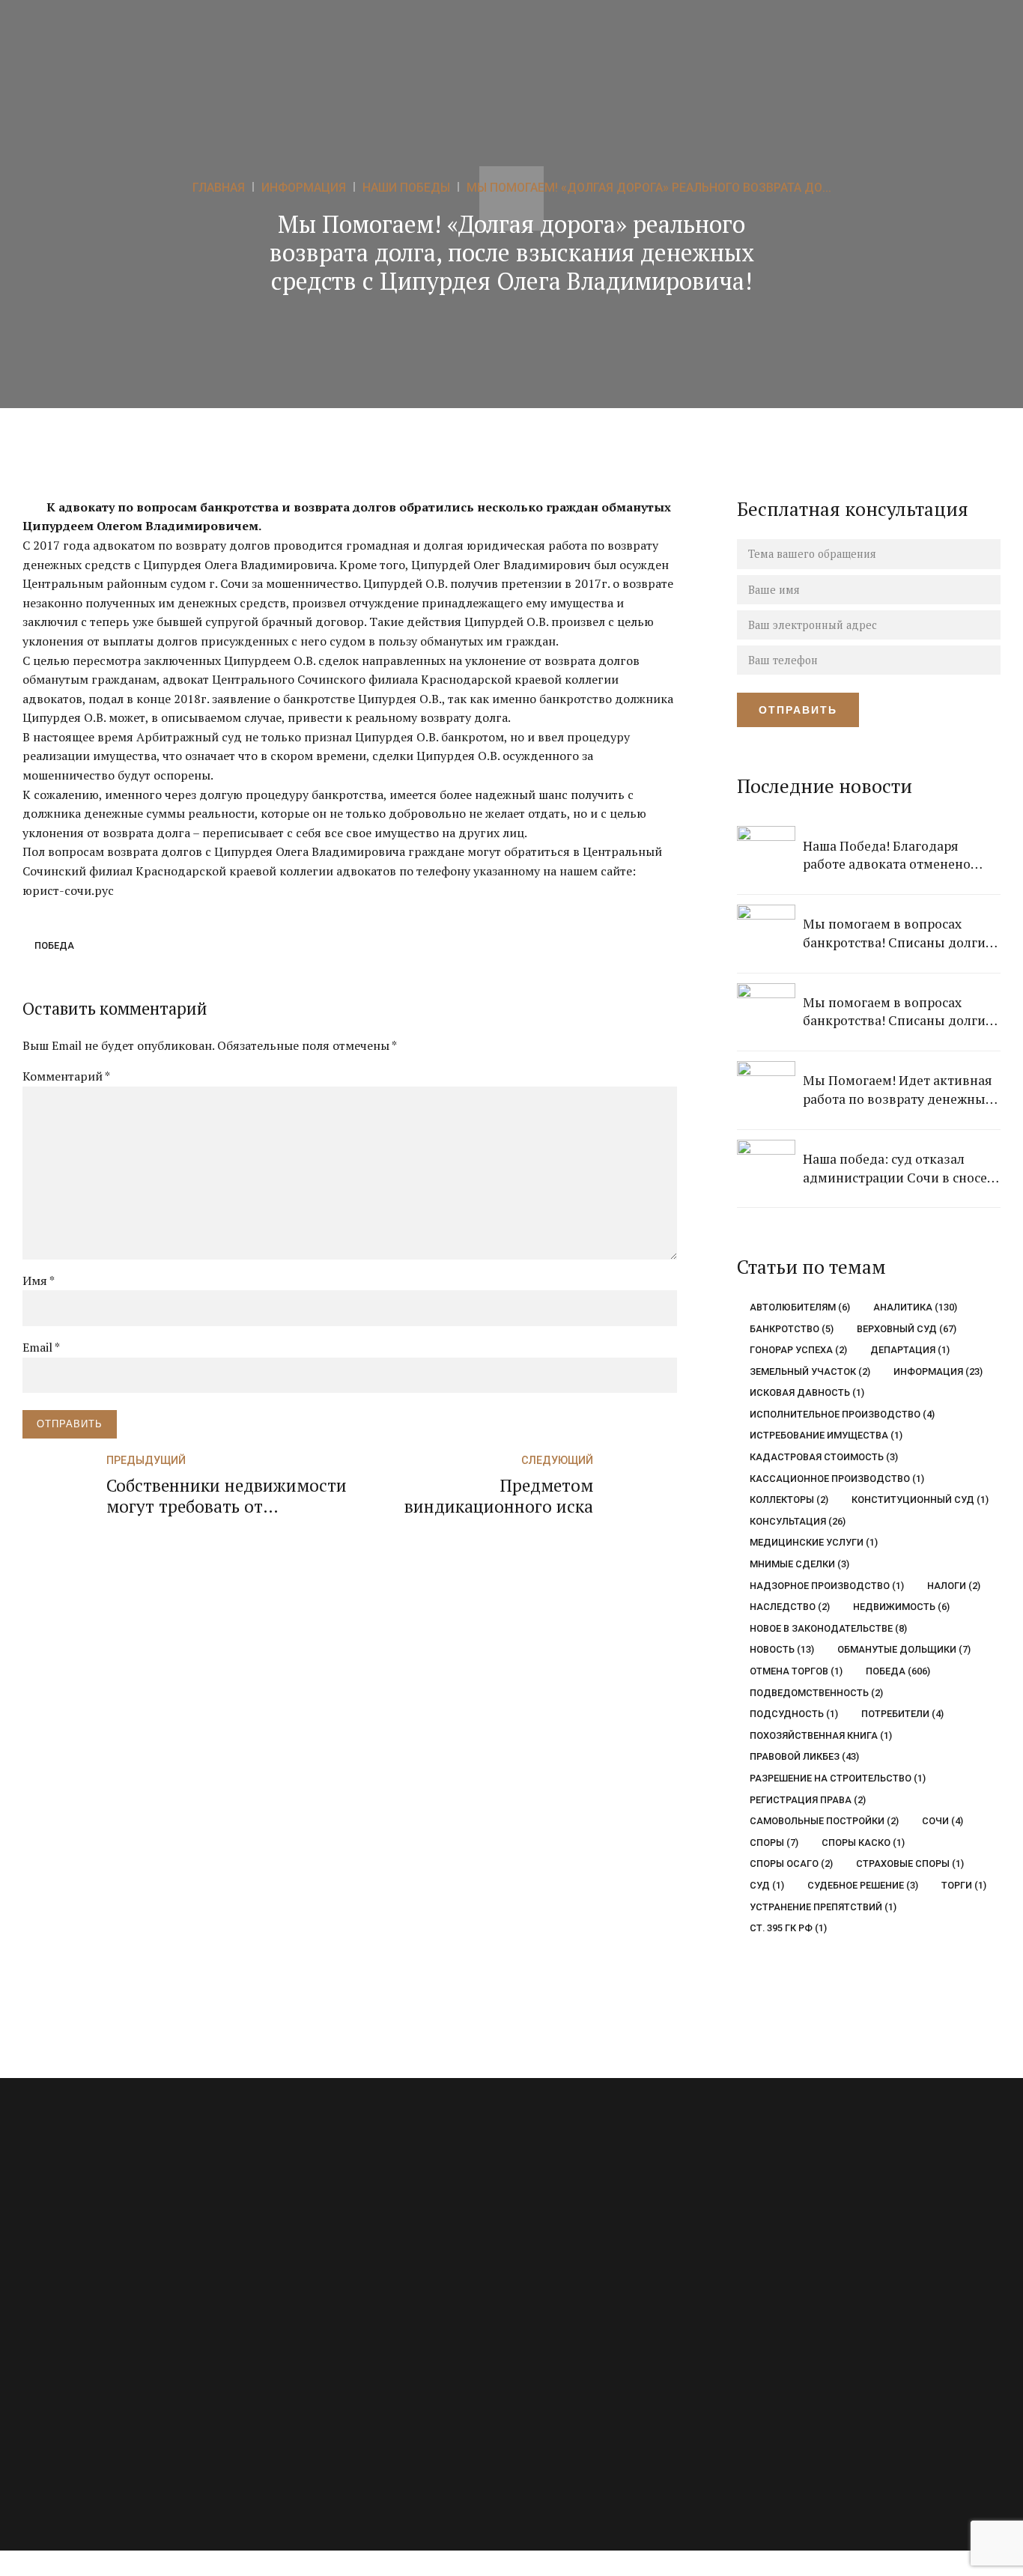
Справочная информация (592, 2364)
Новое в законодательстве (828, 1628)
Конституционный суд (920, 1500)
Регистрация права (807, 1800)
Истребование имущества (826, 1435)
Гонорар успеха (798, 1350)
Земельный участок (810, 1371)
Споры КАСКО (863, 1843)
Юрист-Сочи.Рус (859, 2326)
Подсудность (793, 1714)
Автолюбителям (799, 1307)
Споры (774, 1843)
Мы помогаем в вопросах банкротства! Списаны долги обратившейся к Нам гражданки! (894, 933)
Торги (964, 1885)
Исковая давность (807, 1392)
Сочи (942, 1821)
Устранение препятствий (823, 1907)
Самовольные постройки (824, 1821)
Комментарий (66, 1076)
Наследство (789, 1607)
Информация (938, 1371)
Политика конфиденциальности (610, 2396)
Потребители (902, 1714)
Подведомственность (816, 1693)
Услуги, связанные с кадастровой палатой (377, 2396)
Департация (910, 1350)
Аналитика (915, 1307)
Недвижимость (901, 1607)
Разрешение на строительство (837, 1778)
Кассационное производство (837, 1479)
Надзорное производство (826, 1586)
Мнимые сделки (799, 1564)
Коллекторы (789, 1500)
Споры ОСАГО (791, 1863)
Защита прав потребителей (340, 2269)
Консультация (797, 1521)
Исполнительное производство (842, 1414)
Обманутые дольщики (904, 1649)
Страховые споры (910, 1863)
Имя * (39, 1281)
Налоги (954, 1586)
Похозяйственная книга (820, 1735)
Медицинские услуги (813, 1542)
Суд (767, 1885)
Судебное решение (863, 1885)
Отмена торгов (796, 1671)
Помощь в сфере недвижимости (353, 2301)
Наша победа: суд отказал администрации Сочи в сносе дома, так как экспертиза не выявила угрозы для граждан (896, 1169)
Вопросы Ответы (569, 2236)
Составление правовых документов (362, 2364)
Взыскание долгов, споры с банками (364, 2236)
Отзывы (547, 2269)
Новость (781, 1649)
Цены (541, 2301)
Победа (54, 945)
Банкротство (791, 1329)
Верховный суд (907, 1329)
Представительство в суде (338, 2332)
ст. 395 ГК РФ (788, 1928)
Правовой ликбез (804, 1756)
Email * (41, 1347)
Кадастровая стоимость (823, 1457)
